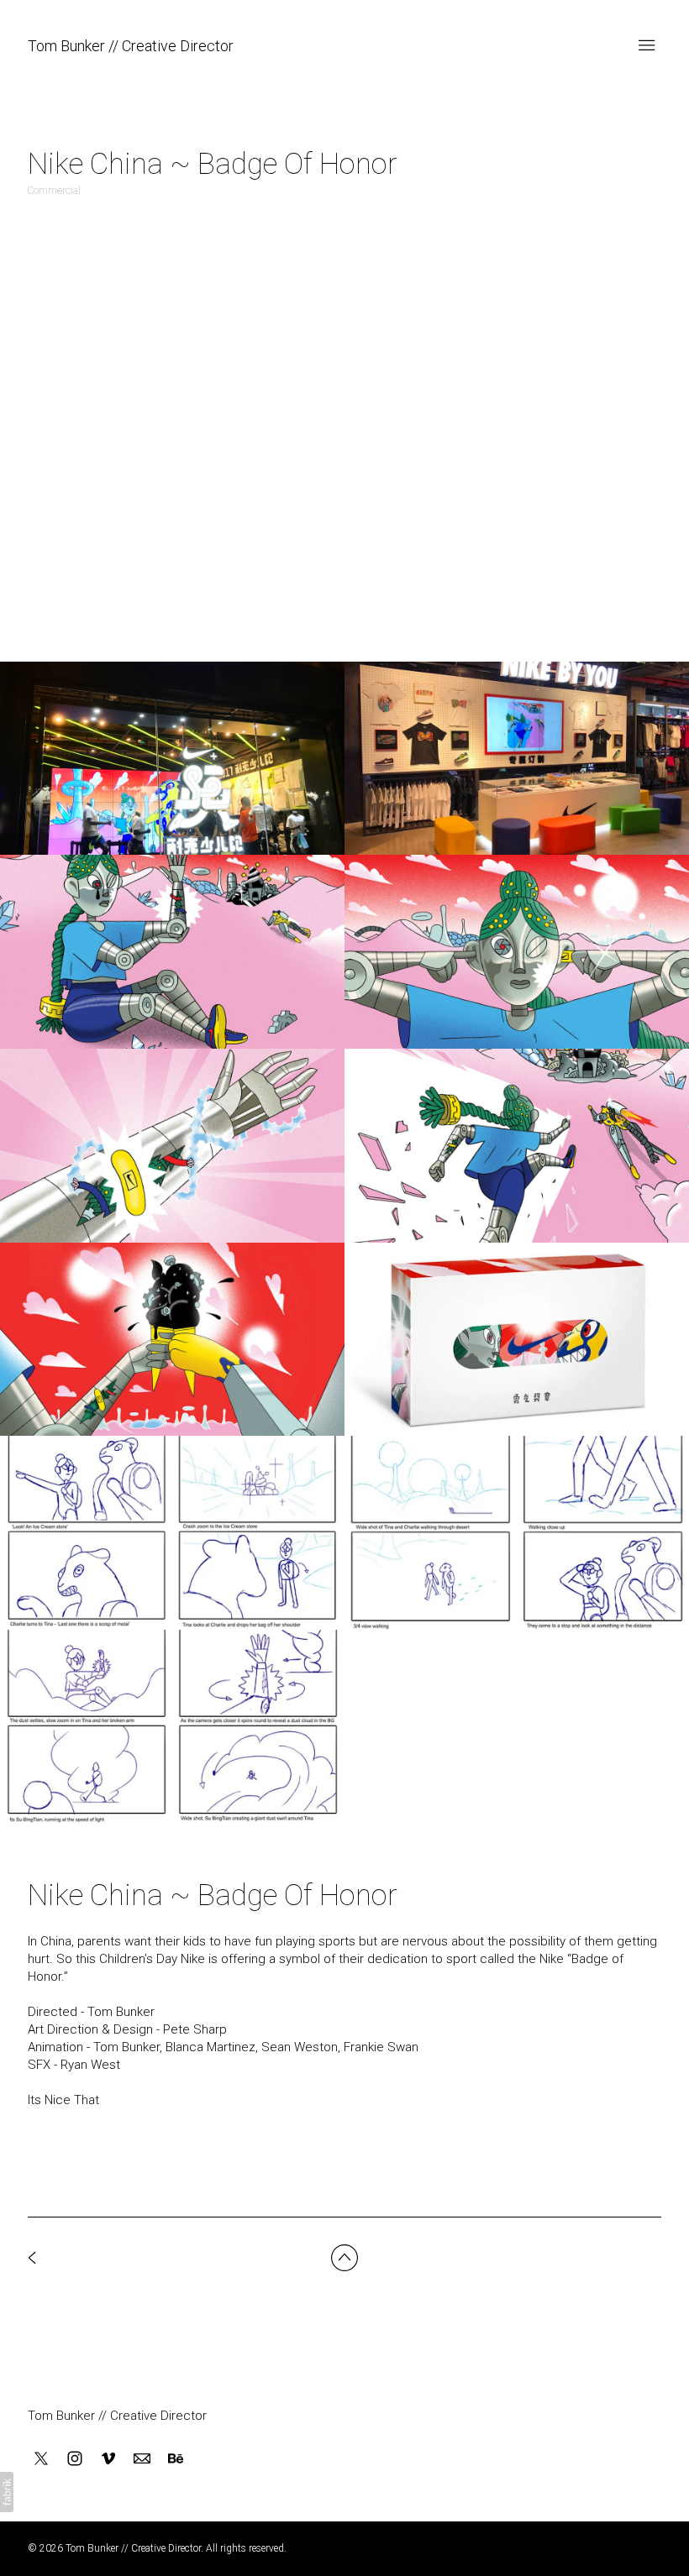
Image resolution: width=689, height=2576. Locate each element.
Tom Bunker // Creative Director (117, 2416)
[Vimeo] (108, 2458)
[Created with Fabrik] (7, 2492)
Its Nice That (63, 2100)
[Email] (142, 2458)
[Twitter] (41, 2458)
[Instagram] (75, 2458)
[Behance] (176, 2458)
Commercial (54, 191)
